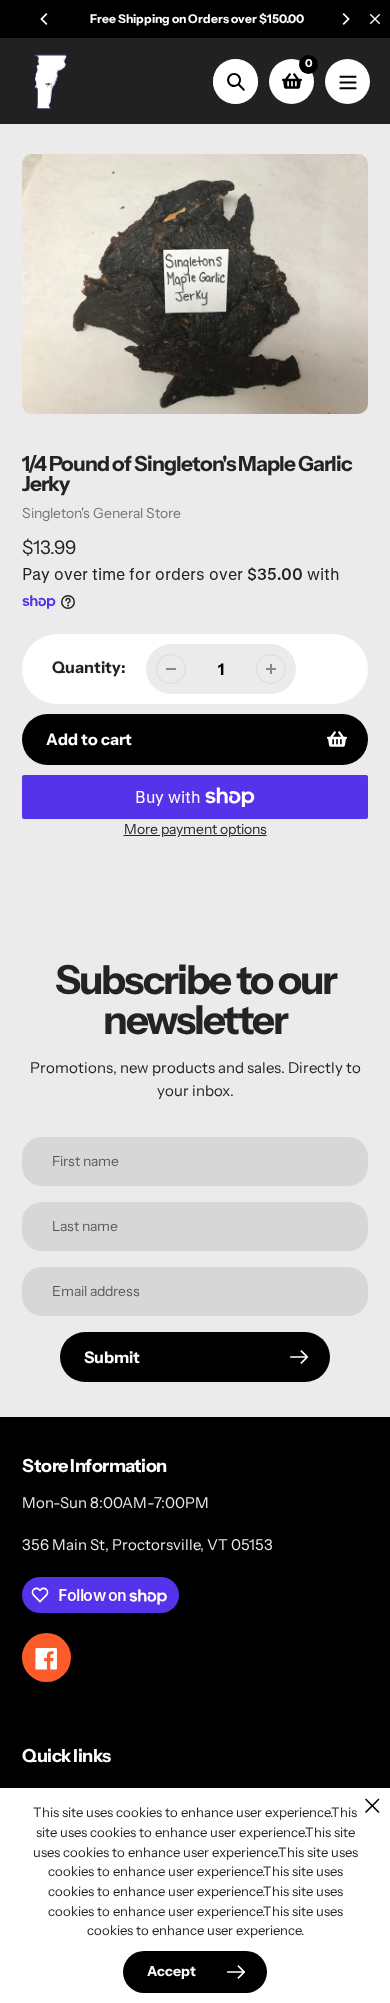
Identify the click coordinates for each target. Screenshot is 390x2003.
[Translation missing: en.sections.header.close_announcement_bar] (375, 19)
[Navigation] (347, 81)
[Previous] (45, 19)
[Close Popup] (372, 1805)
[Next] (345, 19)
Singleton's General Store (101, 513)
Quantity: (89, 667)
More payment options (195, 829)
